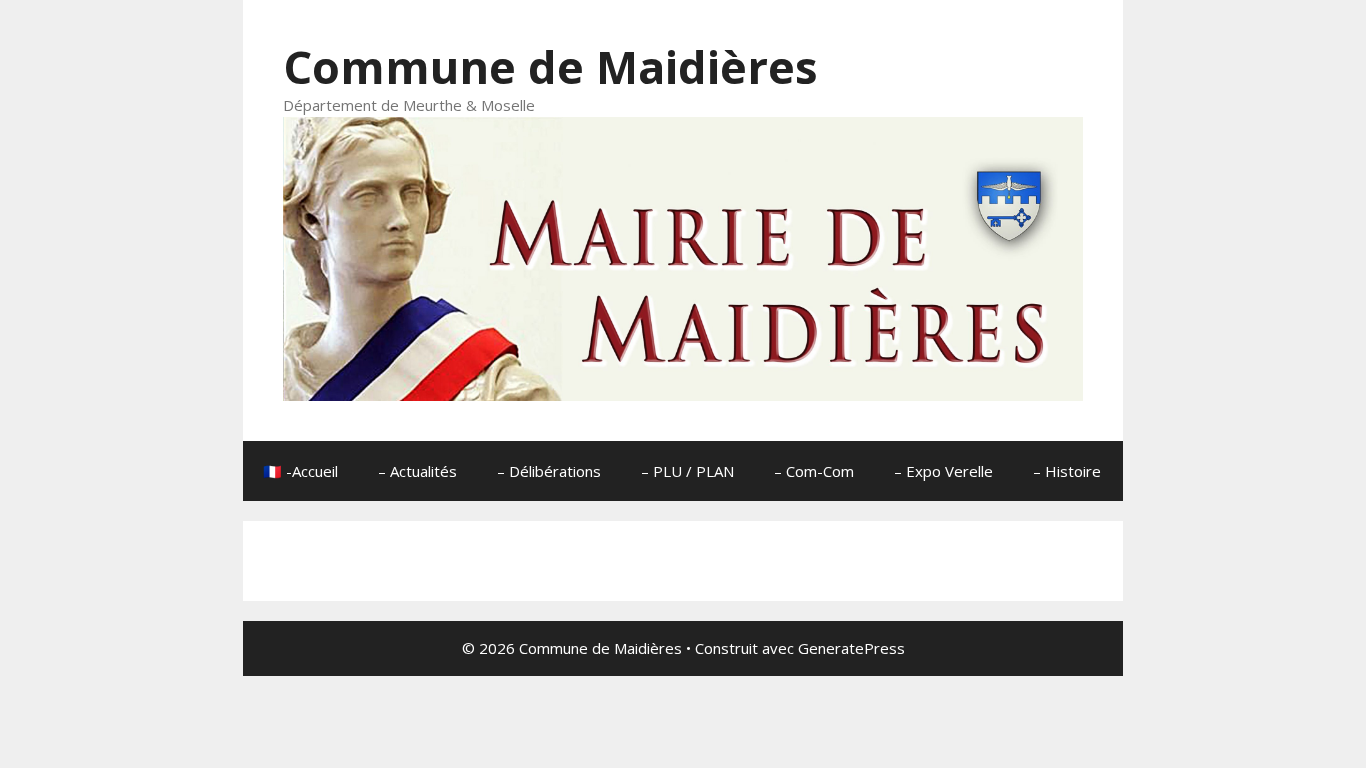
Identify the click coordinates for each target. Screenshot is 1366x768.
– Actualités (417, 471)
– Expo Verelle (943, 471)
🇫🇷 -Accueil (300, 471)
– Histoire (1067, 471)
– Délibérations (549, 471)
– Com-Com (814, 471)
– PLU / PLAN (687, 471)
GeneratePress (851, 648)
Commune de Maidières (550, 66)
